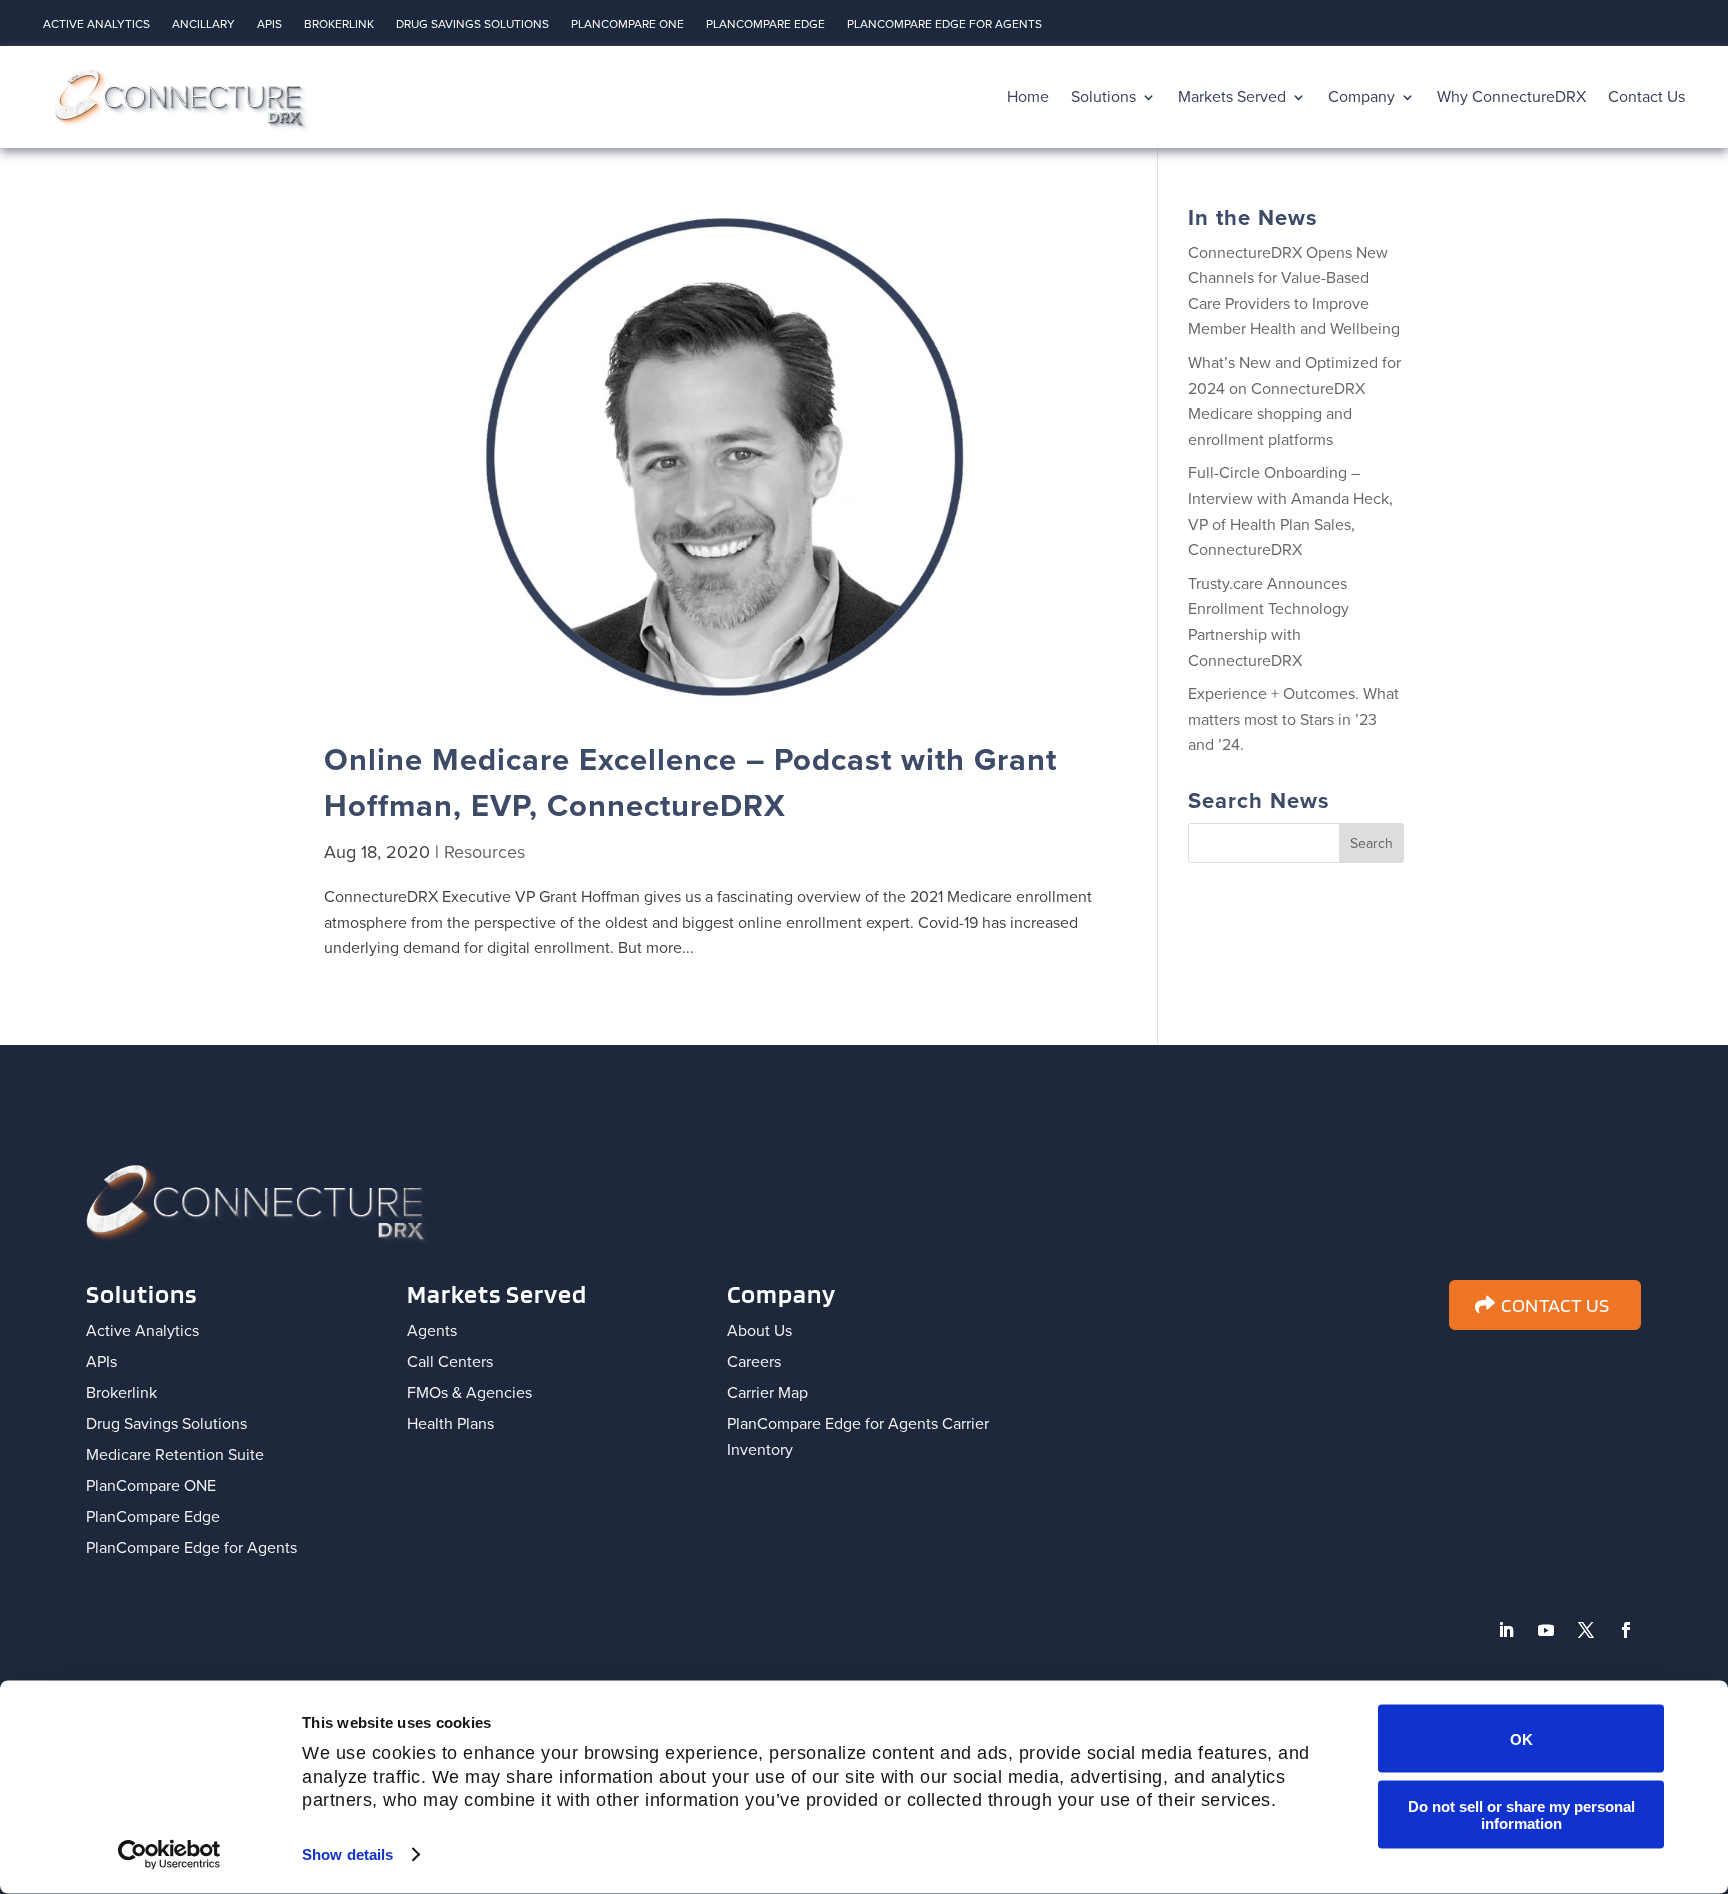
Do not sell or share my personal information (1521, 1814)
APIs (269, 27)
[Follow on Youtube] (1546, 1630)
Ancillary (203, 27)
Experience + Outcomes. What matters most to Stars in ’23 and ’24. (1293, 719)
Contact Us (1646, 97)
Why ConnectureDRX (1511, 97)
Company (1361, 97)
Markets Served (1232, 97)
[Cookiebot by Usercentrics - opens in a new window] (169, 1855)
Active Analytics (96, 27)
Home (1028, 97)
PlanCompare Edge (765, 27)
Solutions (1103, 97)
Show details (347, 1854)
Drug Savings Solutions (472, 27)
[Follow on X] (1586, 1630)
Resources (484, 852)
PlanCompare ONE (627, 27)
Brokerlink (339, 27)
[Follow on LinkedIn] (1506, 1630)
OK (1521, 1738)
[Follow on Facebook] (1626, 1630)
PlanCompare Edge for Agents (944, 27)
